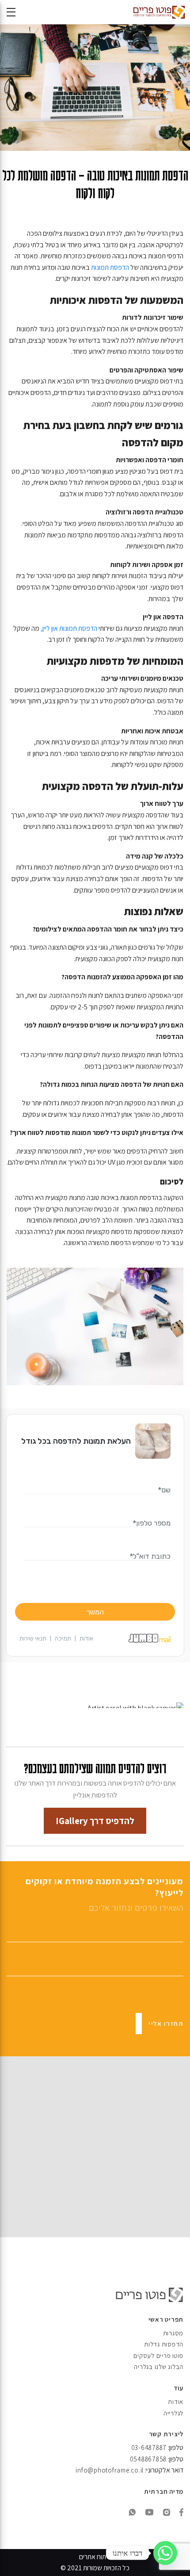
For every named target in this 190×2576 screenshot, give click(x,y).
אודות (176, 2402)
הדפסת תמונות (110, 267)
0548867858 (148, 2459)
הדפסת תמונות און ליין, (69, 628)
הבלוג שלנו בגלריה (159, 2367)
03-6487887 (149, 2448)
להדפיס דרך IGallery (95, 1821)
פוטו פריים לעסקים (158, 2356)
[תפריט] (11, 12)
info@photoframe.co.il (110, 2470)
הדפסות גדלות (164, 2344)
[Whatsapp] (165, 2553)
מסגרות (173, 2333)
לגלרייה (173, 2413)
